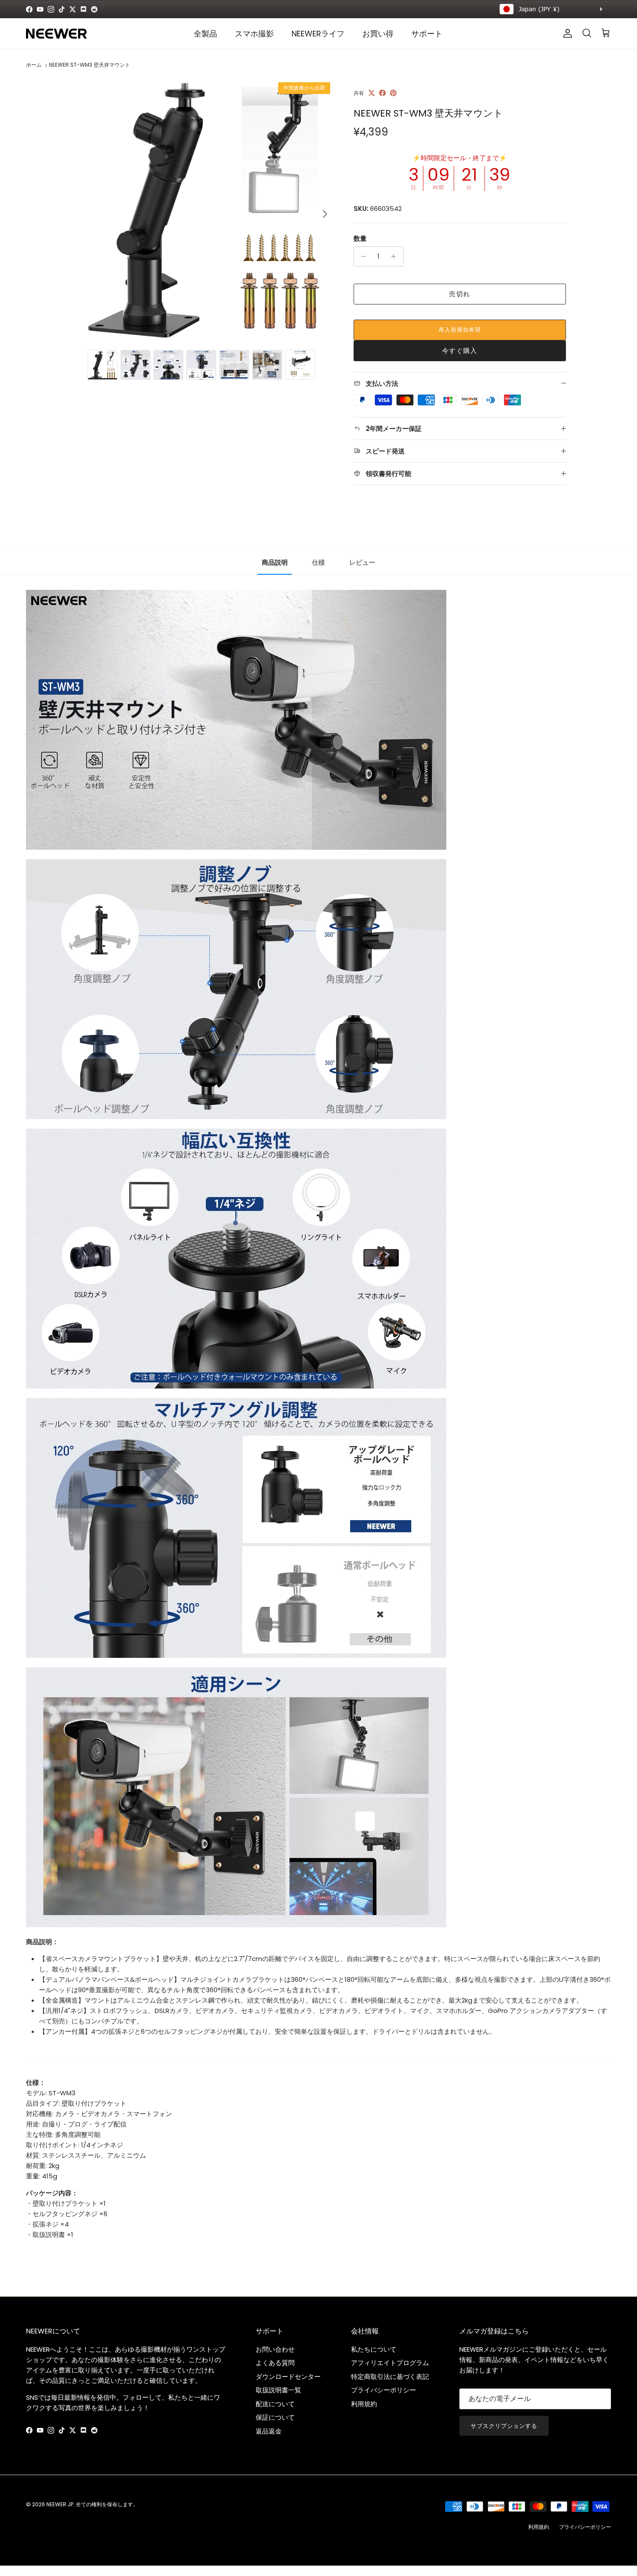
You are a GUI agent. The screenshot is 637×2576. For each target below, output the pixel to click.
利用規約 (364, 2404)
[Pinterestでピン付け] (393, 93)
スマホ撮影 (254, 34)
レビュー (362, 562)
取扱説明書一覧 (278, 2390)
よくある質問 (275, 2363)
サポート (427, 34)
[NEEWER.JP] (56, 34)
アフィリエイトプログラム (390, 2363)
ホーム (34, 65)
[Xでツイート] (372, 93)
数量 (360, 238)
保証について (275, 2417)
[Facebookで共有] (382, 93)
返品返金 (269, 2431)
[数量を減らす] (362, 256)
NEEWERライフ (318, 34)
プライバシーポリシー (383, 2390)
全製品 (205, 34)
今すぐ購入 (460, 351)
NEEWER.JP (60, 2504)
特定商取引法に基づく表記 (390, 2377)
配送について (275, 2404)
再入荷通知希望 (460, 330)
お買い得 (378, 34)
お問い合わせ (275, 2349)
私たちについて (374, 2349)
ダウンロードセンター (288, 2377)
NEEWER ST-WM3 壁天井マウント (89, 65)
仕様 (318, 562)
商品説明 (275, 562)
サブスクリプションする (504, 2426)
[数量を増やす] (396, 256)
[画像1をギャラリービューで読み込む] (203, 210)
